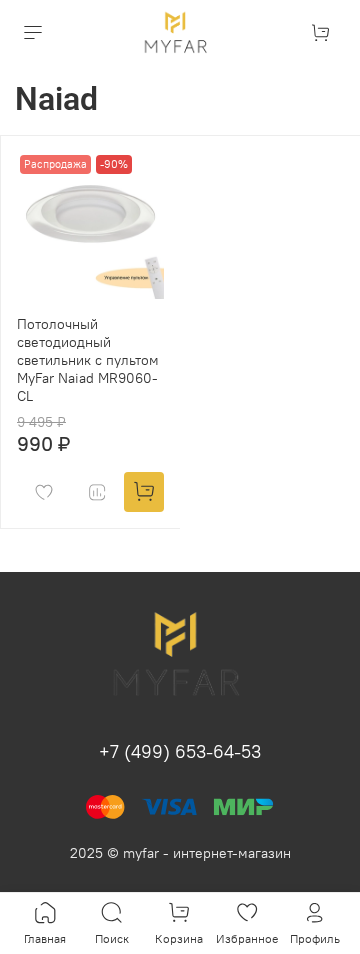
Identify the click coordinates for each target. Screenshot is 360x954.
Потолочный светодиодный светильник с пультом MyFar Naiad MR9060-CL (88, 360)
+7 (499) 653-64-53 (180, 751)
